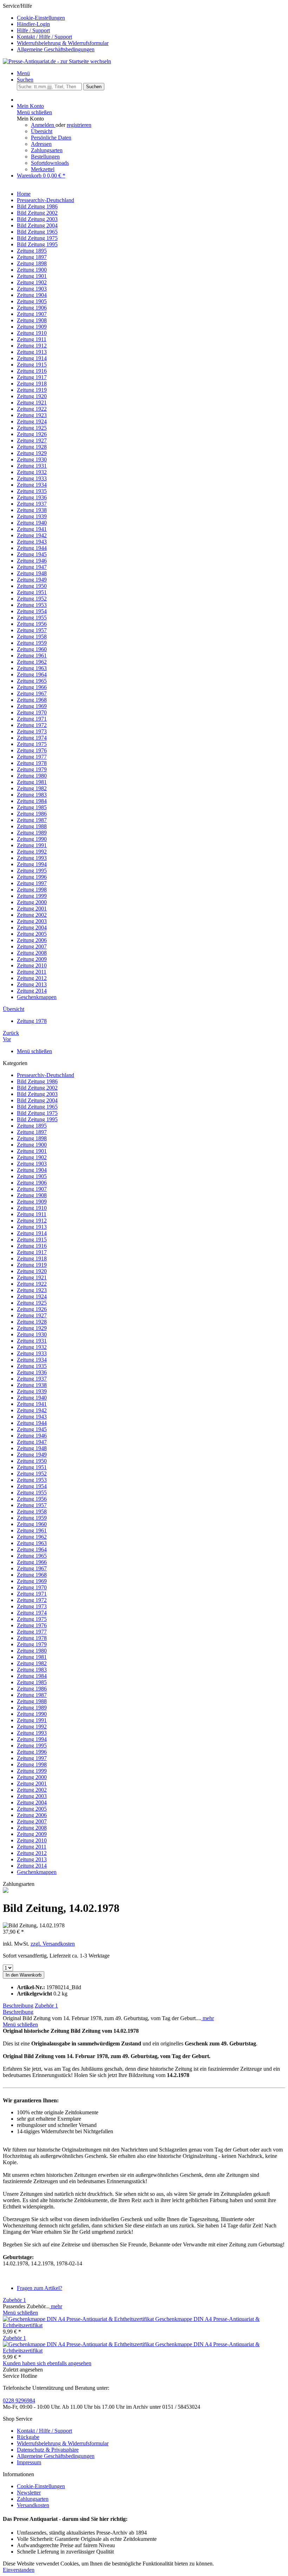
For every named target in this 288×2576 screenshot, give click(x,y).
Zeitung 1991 (32, 1720)
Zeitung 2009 (32, 1834)
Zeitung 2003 (32, 1796)
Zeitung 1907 (32, 1189)
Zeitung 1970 (32, 1587)
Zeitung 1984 (32, 1676)
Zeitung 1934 (32, 1360)
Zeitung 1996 (32, 1752)
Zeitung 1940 (32, 1398)
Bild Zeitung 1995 (37, 1119)
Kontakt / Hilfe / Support (44, 37)
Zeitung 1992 (32, 1727)
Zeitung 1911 (32, 1214)
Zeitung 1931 (32, 1341)
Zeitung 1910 (32, 1208)
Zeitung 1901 (32, 1151)
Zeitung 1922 (32, 1284)
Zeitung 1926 (32, 1309)
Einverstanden (19, 2570)
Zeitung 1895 (32, 1126)
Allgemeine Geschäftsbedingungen (56, 49)
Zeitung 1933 (32, 1353)
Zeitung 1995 (32, 1746)
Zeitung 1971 (32, 1594)
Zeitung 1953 (32, 1480)
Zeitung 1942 (32, 1410)
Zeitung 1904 (32, 1170)
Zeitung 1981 (32, 1657)
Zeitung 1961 (32, 1530)
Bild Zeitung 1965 (37, 1107)
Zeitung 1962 (32, 1537)
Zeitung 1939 (32, 1391)
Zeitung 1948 (32, 1448)
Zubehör (46, 2006)
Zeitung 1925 (32, 1303)
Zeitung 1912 (32, 1221)
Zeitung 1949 (32, 1455)
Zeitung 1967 (32, 1568)
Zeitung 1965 (32, 1556)
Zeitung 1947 (32, 1442)
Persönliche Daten (51, 138)
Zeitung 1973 (32, 1606)
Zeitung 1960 (32, 1524)
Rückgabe (28, 2437)
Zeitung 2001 (32, 1783)
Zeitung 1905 (32, 1176)
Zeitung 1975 (32, 1619)
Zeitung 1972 (32, 1600)
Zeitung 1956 (32, 1499)
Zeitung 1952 (32, 1474)
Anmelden (43, 125)
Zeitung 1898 (32, 1138)
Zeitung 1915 (32, 1240)
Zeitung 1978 (32, 1638)
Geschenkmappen (37, 1872)
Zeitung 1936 (32, 1372)
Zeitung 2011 (32, 1847)
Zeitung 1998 (32, 1764)
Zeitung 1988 (32, 1701)
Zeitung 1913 (32, 1227)
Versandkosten (33, 2505)
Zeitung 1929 (32, 1328)
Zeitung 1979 (32, 1644)
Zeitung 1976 (32, 1625)
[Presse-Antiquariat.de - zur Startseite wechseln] (57, 61)
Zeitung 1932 (32, 1347)
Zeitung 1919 (32, 1265)
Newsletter (29, 2493)
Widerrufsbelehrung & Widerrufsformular (63, 43)
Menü (23, 73)
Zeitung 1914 (32, 1233)
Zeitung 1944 (32, 1423)
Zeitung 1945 (32, 1429)
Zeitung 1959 (32, 1518)
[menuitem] (151, 18)
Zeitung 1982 (32, 1663)
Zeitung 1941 (32, 1404)
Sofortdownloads (50, 163)
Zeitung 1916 (32, 1246)
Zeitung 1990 (32, 1714)
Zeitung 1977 (32, 1632)
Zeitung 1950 (32, 1461)
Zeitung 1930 (32, 1334)
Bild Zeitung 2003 (37, 1094)
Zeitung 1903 (32, 1164)
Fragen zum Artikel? (40, 2288)
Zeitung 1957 (32, 1505)
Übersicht (42, 131)
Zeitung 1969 (32, 1581)
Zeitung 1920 (32, 1271)
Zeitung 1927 (32, 1315)
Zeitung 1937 (32, 1379)
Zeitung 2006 (32, 1815)
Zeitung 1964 (32, 1549)
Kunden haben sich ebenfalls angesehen (47, 2363)
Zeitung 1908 (32, 1195)
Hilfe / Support (33, 30)
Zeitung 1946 (32, 1436)
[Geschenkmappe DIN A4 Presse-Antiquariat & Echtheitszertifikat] (79, 2319)
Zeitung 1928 (32, 1322)
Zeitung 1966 (32, 1562)
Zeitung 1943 (32, 1417)
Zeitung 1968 (32, 1575)
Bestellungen (45, 157)
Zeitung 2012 (32, 1853)
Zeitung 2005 (32, 1809)
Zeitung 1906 (32, 1183)
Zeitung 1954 (32, 1486)
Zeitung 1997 (32, 1758)
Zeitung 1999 (32, 1771)
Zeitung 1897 (32, 1132)
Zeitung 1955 (32, 1493)
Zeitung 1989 (32, 1708)
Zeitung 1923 (32, 1290)
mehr (208, 2018)
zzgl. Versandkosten (53, 1944)
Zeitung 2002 (32, 1790)
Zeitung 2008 (32, 1828)
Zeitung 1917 (32, 1252)
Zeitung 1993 (32, 1733)
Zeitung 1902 (32, 1157)
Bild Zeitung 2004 (37, 1100)
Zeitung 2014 (32, 1866)
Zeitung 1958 (32, 1511)
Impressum (29, 2462)
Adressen (41, 144)
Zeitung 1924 (32, 1296)
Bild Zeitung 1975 (37, 1113)
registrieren (79, 125)
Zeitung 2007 (32, 1821)
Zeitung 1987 (32, 1695)
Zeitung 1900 (32, 1145)
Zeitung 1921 (32, 1277)
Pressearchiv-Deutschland (45, 1075)
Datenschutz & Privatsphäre (48, 2450)
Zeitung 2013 (32, 1859)
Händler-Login (33, 24)
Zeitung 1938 (32, 1385)
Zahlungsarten (47, 150)
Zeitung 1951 (32, 1467)
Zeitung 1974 (32, 1613)
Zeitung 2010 (32, 1840)
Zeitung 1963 (32, 1543)
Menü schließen (34, 112)
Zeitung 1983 (32, 1670)
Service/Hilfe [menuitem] (56, 28)
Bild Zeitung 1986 (37, 1081)
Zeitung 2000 (32, 1777)
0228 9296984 (19, 2400)
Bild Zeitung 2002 (37, 1088)
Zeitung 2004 (32, 1802)
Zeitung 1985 (32, 1682)
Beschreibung (18, 2006)
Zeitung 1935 (32, 1366)
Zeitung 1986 (32, 1689)
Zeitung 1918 (32, 1258)
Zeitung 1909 (32, 1202)
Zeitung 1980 (32, 1651)
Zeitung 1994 (32, 1739)
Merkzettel (43, 169)
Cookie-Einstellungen (41, 18)
